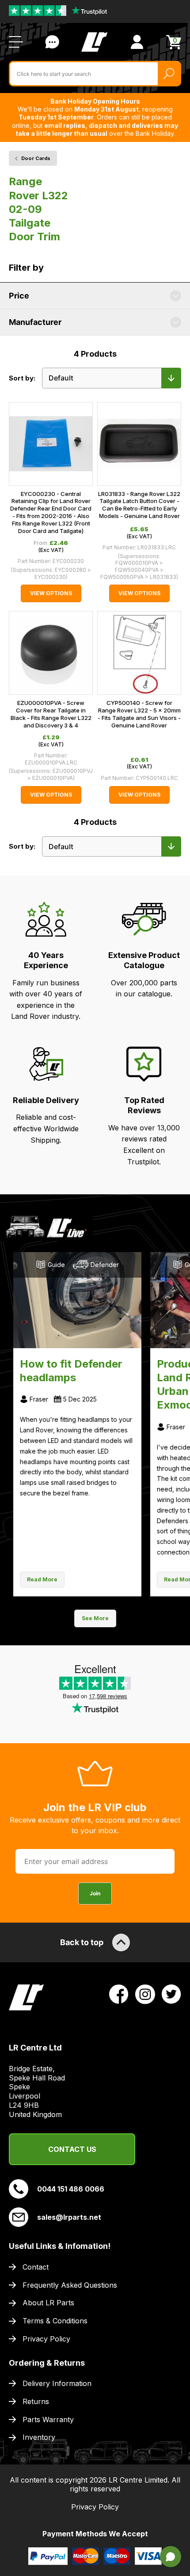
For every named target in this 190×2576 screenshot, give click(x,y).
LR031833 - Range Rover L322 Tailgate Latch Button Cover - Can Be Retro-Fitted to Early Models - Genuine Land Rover (139, 505)
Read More (42, 1579)
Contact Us (52, 42)
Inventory (39, 2437)
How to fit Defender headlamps (71, 1371)
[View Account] (137, 42)
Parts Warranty (48, 2419)
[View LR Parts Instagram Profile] (145, 1994)
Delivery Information (57, 2383)
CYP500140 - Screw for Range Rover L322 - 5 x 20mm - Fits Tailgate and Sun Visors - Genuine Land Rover (139, 714)
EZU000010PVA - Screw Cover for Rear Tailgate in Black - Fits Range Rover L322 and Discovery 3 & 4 (51, 714)
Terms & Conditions (55, 2321)
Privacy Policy (46, 2339)
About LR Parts (48, 2303)
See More (95, 1618)
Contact (36, 2267)
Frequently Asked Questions (70, 2285)
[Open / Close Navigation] (16, 42)
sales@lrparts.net (69, 2217)
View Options (51, 593)
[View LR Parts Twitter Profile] (171, 1994)
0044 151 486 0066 (71, 2189)
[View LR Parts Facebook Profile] (119, 1994)
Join (95, 1893)
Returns (36, 2401)
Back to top (82, 1942)
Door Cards (36, 158)
